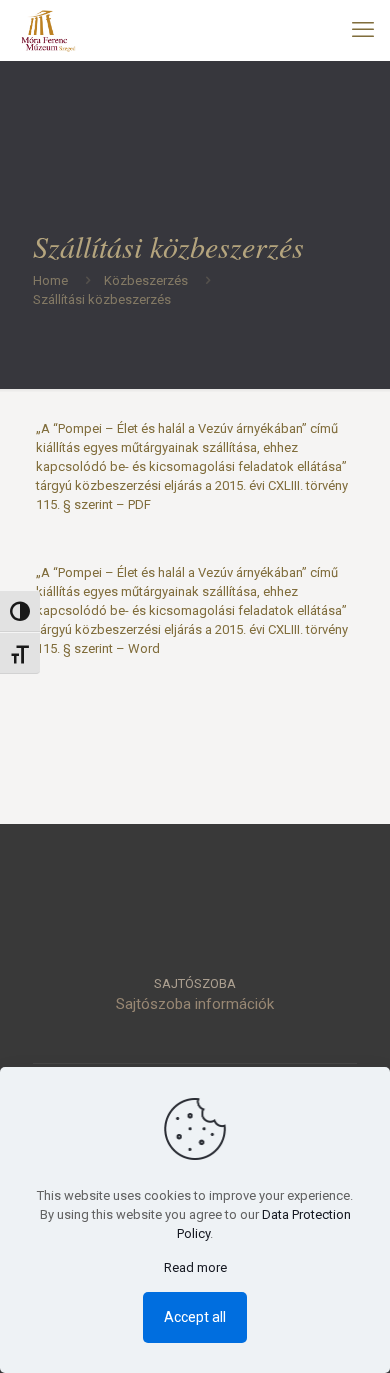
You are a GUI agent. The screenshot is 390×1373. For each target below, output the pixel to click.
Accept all (195, 1317)
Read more (195, 1267)
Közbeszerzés (146, 280)
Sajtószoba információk (195, 1004)
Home (50, 280)
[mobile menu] (363, 30)
